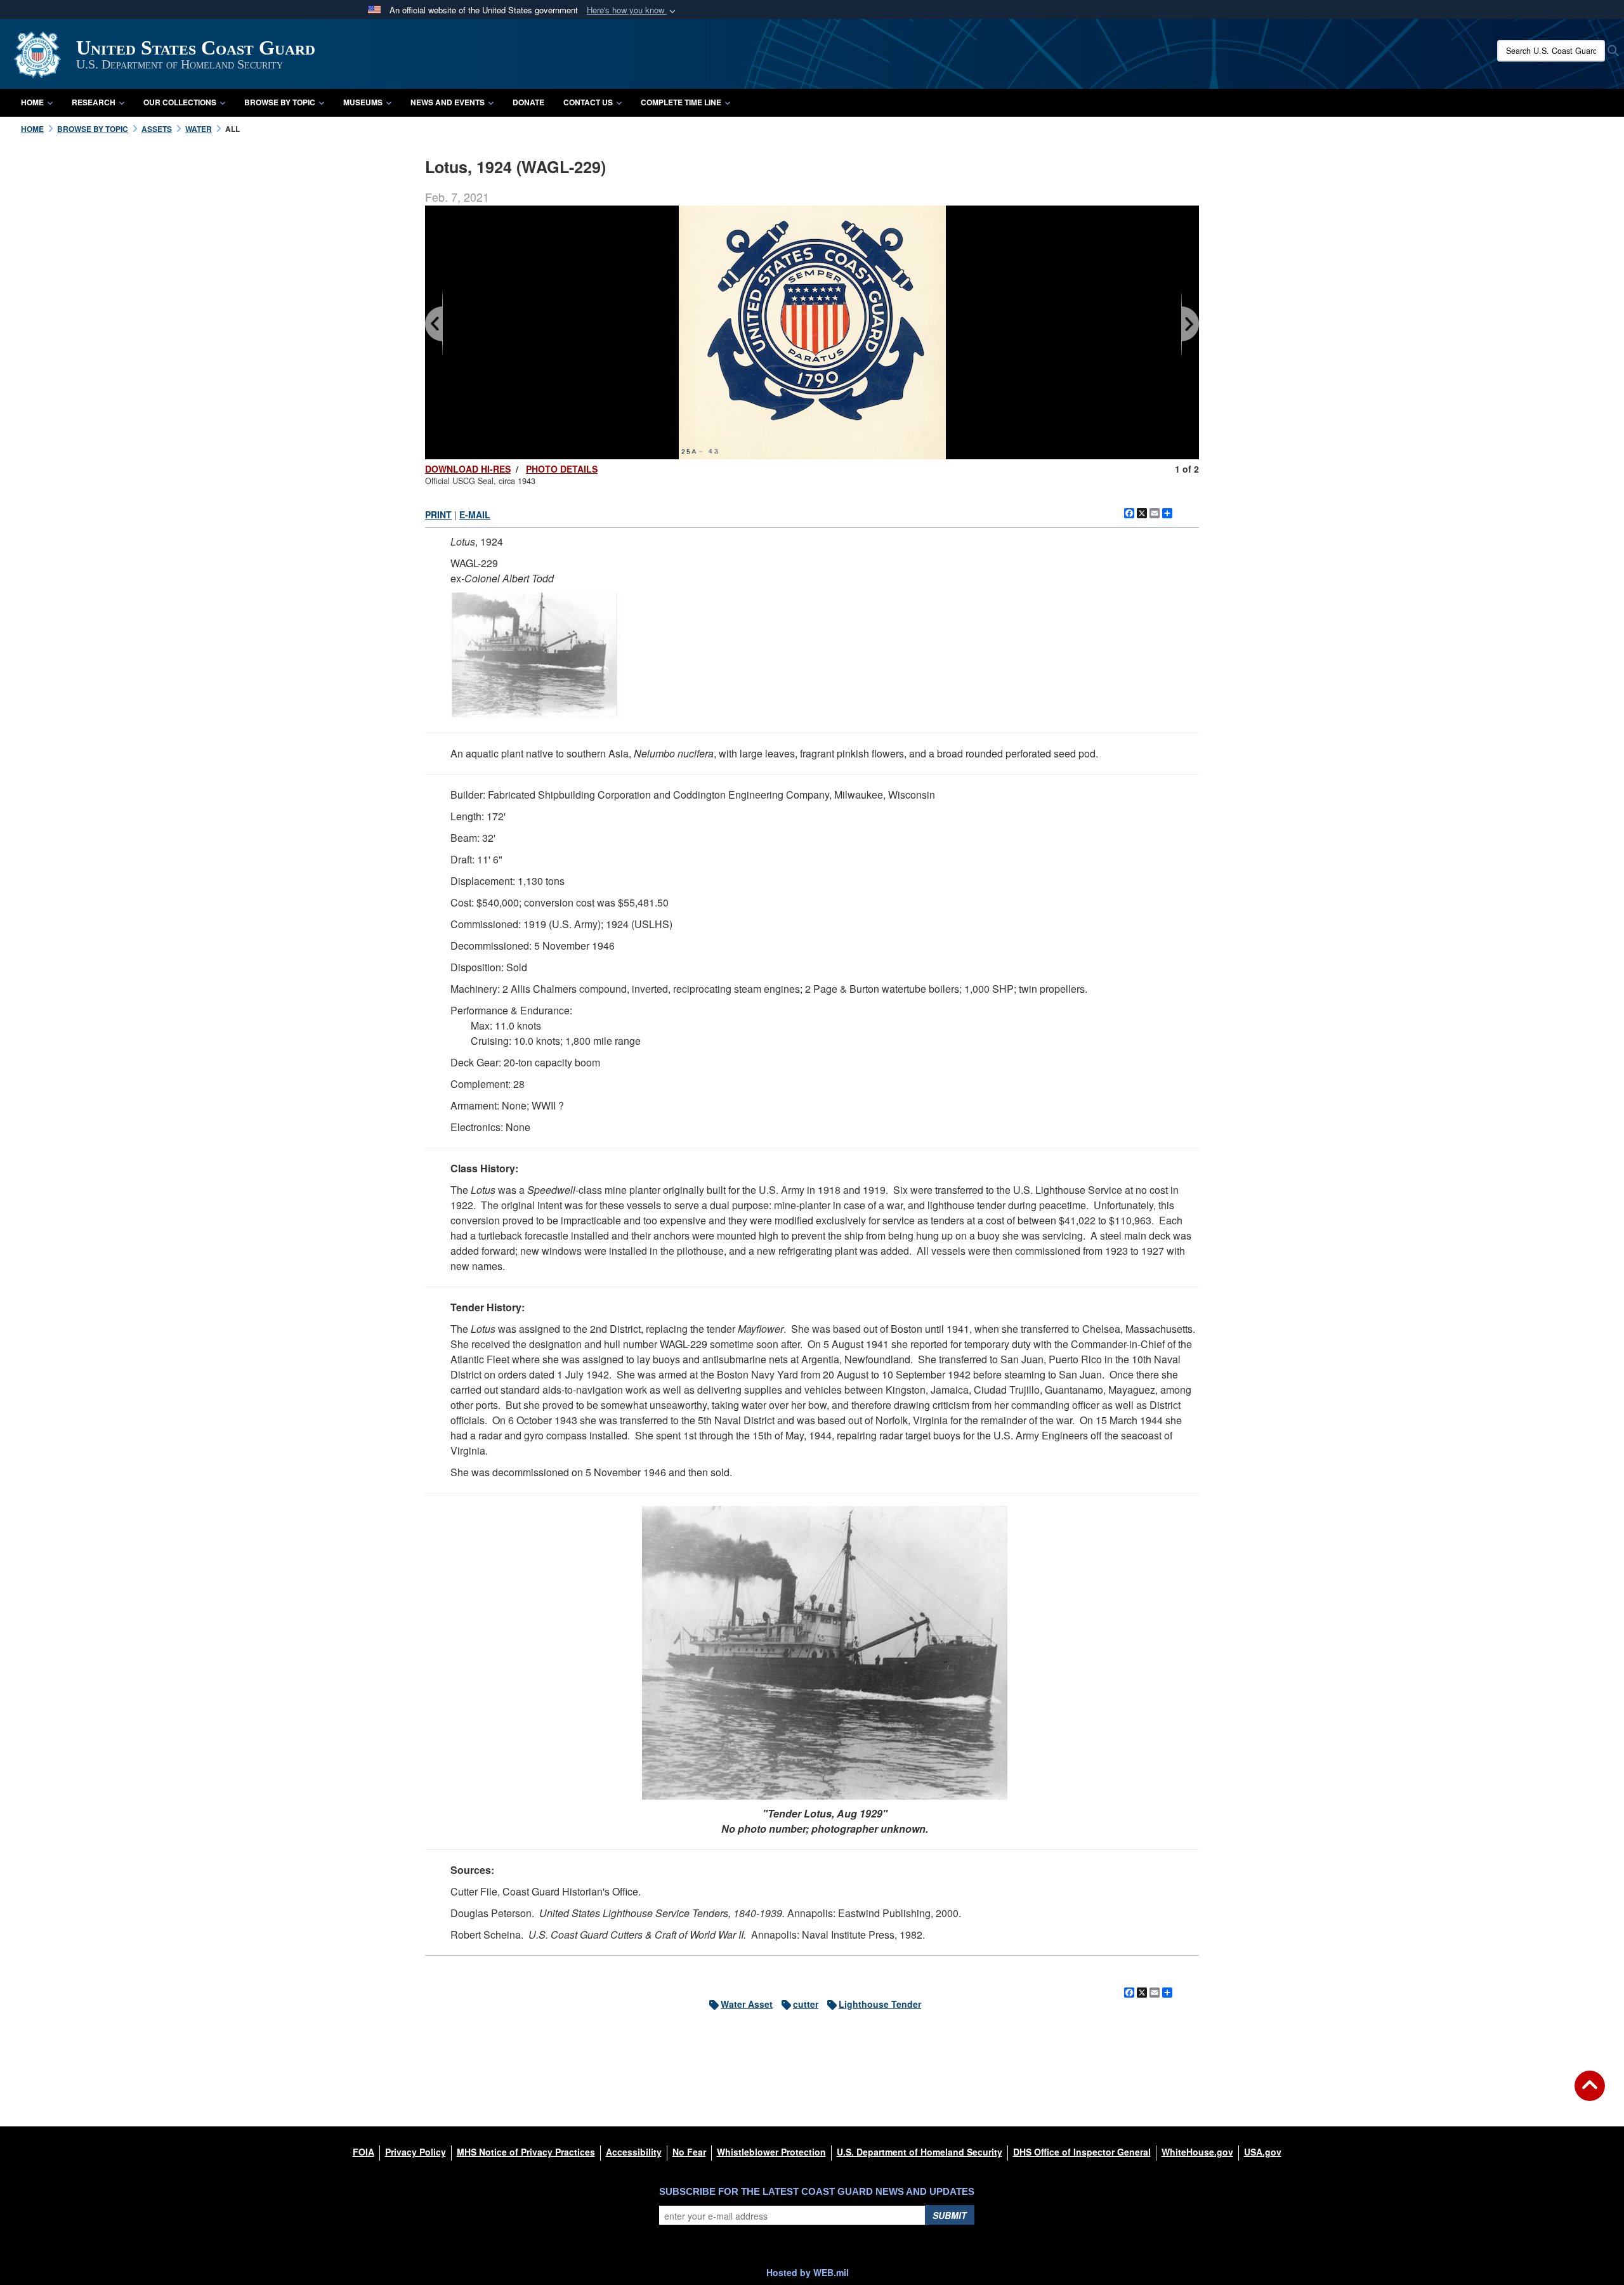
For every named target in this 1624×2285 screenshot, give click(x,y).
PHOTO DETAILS (562, 469)
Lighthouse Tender (880, 2004)
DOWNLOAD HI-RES (468, 469)
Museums (363, 102)
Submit (950, 2215)
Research (94, 102)
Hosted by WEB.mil (808, 2272)
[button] (632, 10)
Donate (528, 102)
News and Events (448, 102)
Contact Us (588, 102)
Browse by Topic (280, 102)
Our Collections (180, 102)
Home (32, 102)
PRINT (438, 514)
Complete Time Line (681, 102)
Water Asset (747, 2004)
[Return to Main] (1590, 2093)
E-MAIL (475, 514)
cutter (806, 2004)
